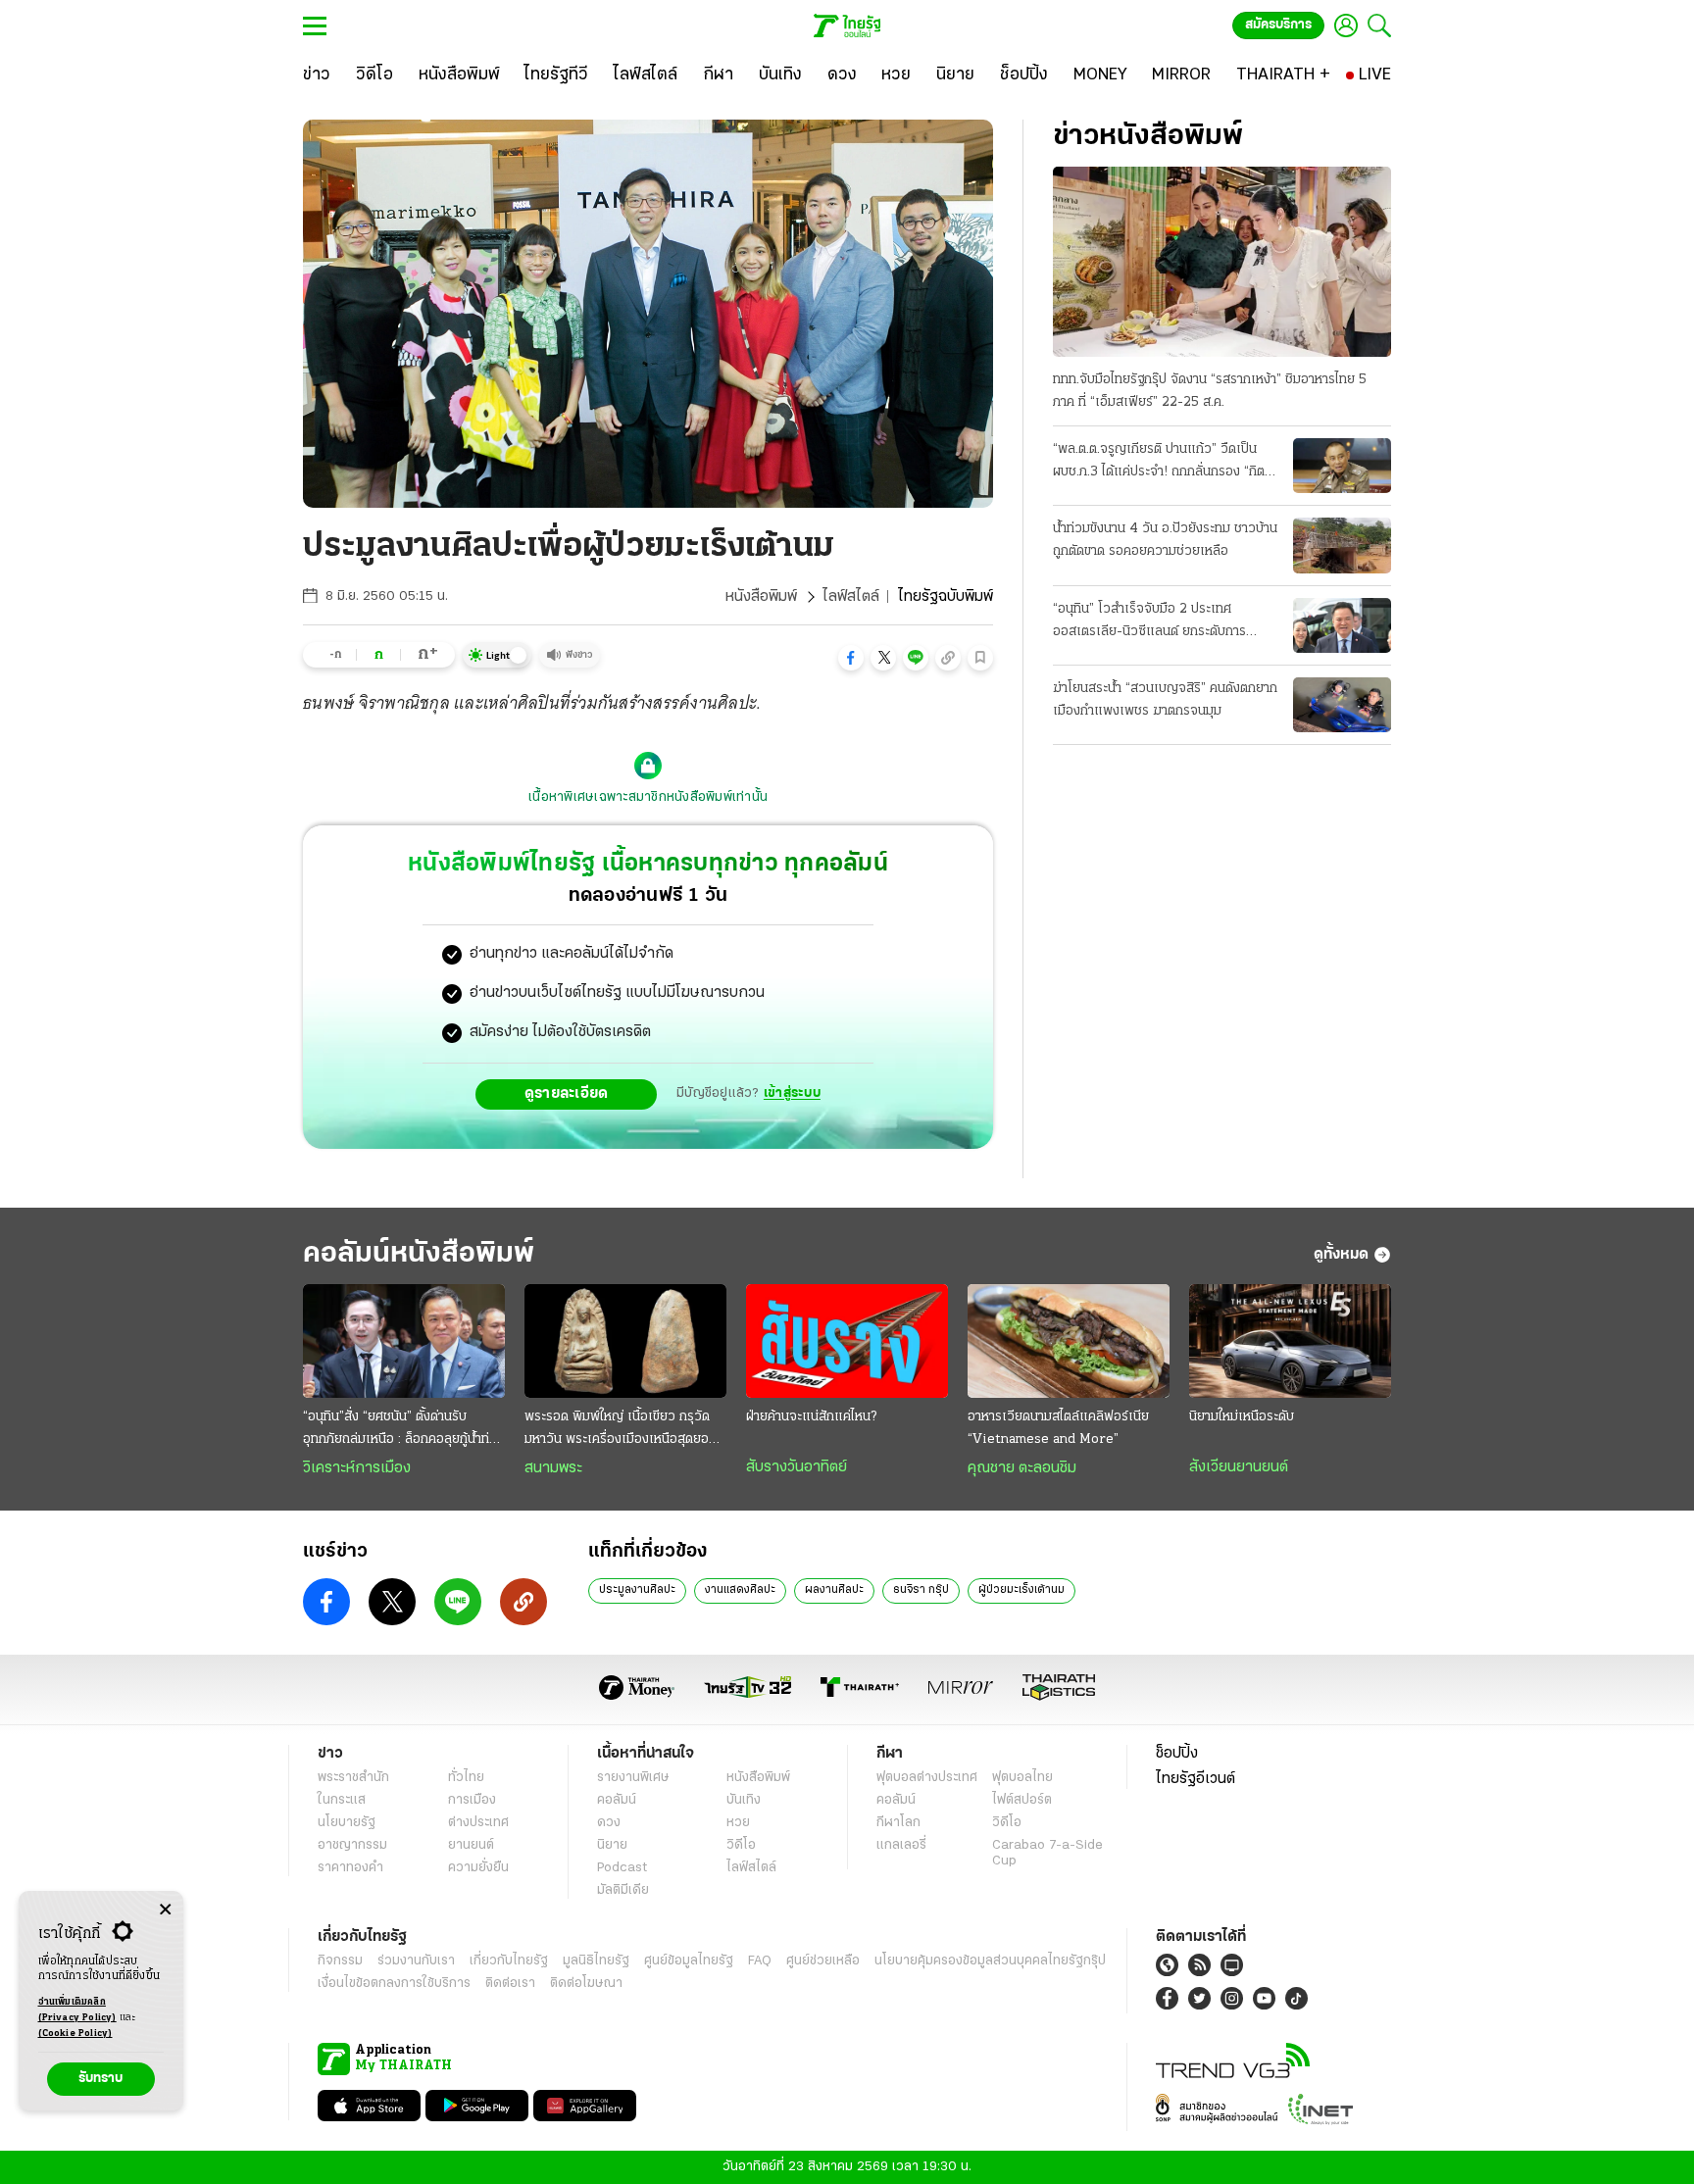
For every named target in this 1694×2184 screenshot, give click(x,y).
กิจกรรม (340, 1961)
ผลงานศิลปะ (834, 1590)
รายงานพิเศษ (633, 1778)
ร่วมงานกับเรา (416, 1961)
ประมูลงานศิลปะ (637, 1590)
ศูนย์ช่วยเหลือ (823, 1961)
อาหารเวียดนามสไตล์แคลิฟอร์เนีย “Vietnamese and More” (1058, 1428)
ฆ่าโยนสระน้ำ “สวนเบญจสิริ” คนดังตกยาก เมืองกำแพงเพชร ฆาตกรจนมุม (1165, 700)
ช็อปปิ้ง (1177, 1754)
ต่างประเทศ (478, 1823)
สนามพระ (553, 1468)
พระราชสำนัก (353, 1778)
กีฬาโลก (898, 1823)
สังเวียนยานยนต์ (1239, 1467)
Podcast (622, 1868)
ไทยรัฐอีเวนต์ (1196, 1779)
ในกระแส (342, 1800)
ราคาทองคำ (350, 1868)
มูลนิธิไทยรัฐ (596, 1961)
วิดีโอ (741, 1845)
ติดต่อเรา (510, 1984)
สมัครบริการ (1278, 25)
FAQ (760, 1961)
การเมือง (472, 1800)
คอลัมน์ (617, 1800)
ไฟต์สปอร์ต (1022, 1800)
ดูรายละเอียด (567, 1094)
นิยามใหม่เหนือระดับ (1242, 1417)
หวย (738, 1823)
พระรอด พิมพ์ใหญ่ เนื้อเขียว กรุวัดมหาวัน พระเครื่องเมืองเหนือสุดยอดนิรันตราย (624, 1430)
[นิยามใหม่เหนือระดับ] (1290, 1341)
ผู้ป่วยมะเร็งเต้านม (1021, 1590)
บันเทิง (744, 1800)
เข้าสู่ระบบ (792, 1093)
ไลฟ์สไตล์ (851, 597)
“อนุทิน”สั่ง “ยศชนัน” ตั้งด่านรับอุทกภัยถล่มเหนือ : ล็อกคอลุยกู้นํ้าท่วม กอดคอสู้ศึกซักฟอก (404, 1430)
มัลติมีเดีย (623, 1890)
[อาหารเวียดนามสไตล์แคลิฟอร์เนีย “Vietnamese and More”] (1069, 1341)
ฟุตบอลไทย (1022, 1778)
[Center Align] (165, 1910)
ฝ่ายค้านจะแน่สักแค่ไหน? (811, 1417)
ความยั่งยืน (478, 1868)
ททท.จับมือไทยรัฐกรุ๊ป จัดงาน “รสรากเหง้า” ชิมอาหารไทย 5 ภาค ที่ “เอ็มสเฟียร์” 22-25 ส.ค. (1210, 391)
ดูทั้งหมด (1341, 1255)
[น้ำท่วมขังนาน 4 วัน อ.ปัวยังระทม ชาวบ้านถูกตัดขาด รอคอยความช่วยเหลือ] (1342, 545)
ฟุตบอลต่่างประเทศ (927, 1778)
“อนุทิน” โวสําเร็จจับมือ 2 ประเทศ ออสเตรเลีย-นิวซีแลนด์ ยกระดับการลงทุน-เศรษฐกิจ (1149, 622)
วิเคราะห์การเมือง (357, 1468)
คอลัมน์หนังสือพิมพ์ (419, 1254)
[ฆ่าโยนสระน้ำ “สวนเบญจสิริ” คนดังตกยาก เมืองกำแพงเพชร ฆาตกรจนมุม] (1342, 705)
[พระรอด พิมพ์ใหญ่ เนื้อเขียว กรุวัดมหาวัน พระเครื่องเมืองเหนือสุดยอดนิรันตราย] (625, 1341)
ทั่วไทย (466, 1778)
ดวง (609, 1823)
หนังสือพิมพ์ (761, 597)
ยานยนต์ (471, 1845)
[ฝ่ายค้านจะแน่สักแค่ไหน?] (847, 1341)
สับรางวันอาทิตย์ (797, 1467)
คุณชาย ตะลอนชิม (1022, 1468)
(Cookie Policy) (75, 2034)
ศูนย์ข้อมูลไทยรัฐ (689, 1961)
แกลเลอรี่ (901, 1845)
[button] (851, 658)
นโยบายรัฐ (347, 1823)
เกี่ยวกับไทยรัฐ (509, 1961)
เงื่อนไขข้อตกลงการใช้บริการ (394, 1984)
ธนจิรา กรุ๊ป (921, 1590)
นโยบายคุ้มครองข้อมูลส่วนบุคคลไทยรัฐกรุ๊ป (990, 1961)
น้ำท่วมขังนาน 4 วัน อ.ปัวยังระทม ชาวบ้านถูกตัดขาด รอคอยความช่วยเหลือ (1165, 540)
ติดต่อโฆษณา (586, 1984)
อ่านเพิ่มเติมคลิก (77, 2010)
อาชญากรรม (352, 1845)
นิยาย (612, 1845)
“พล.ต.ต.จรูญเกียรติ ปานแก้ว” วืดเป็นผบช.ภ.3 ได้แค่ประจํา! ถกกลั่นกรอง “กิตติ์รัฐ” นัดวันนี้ (1163, 463)
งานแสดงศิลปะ (740, 1590)
